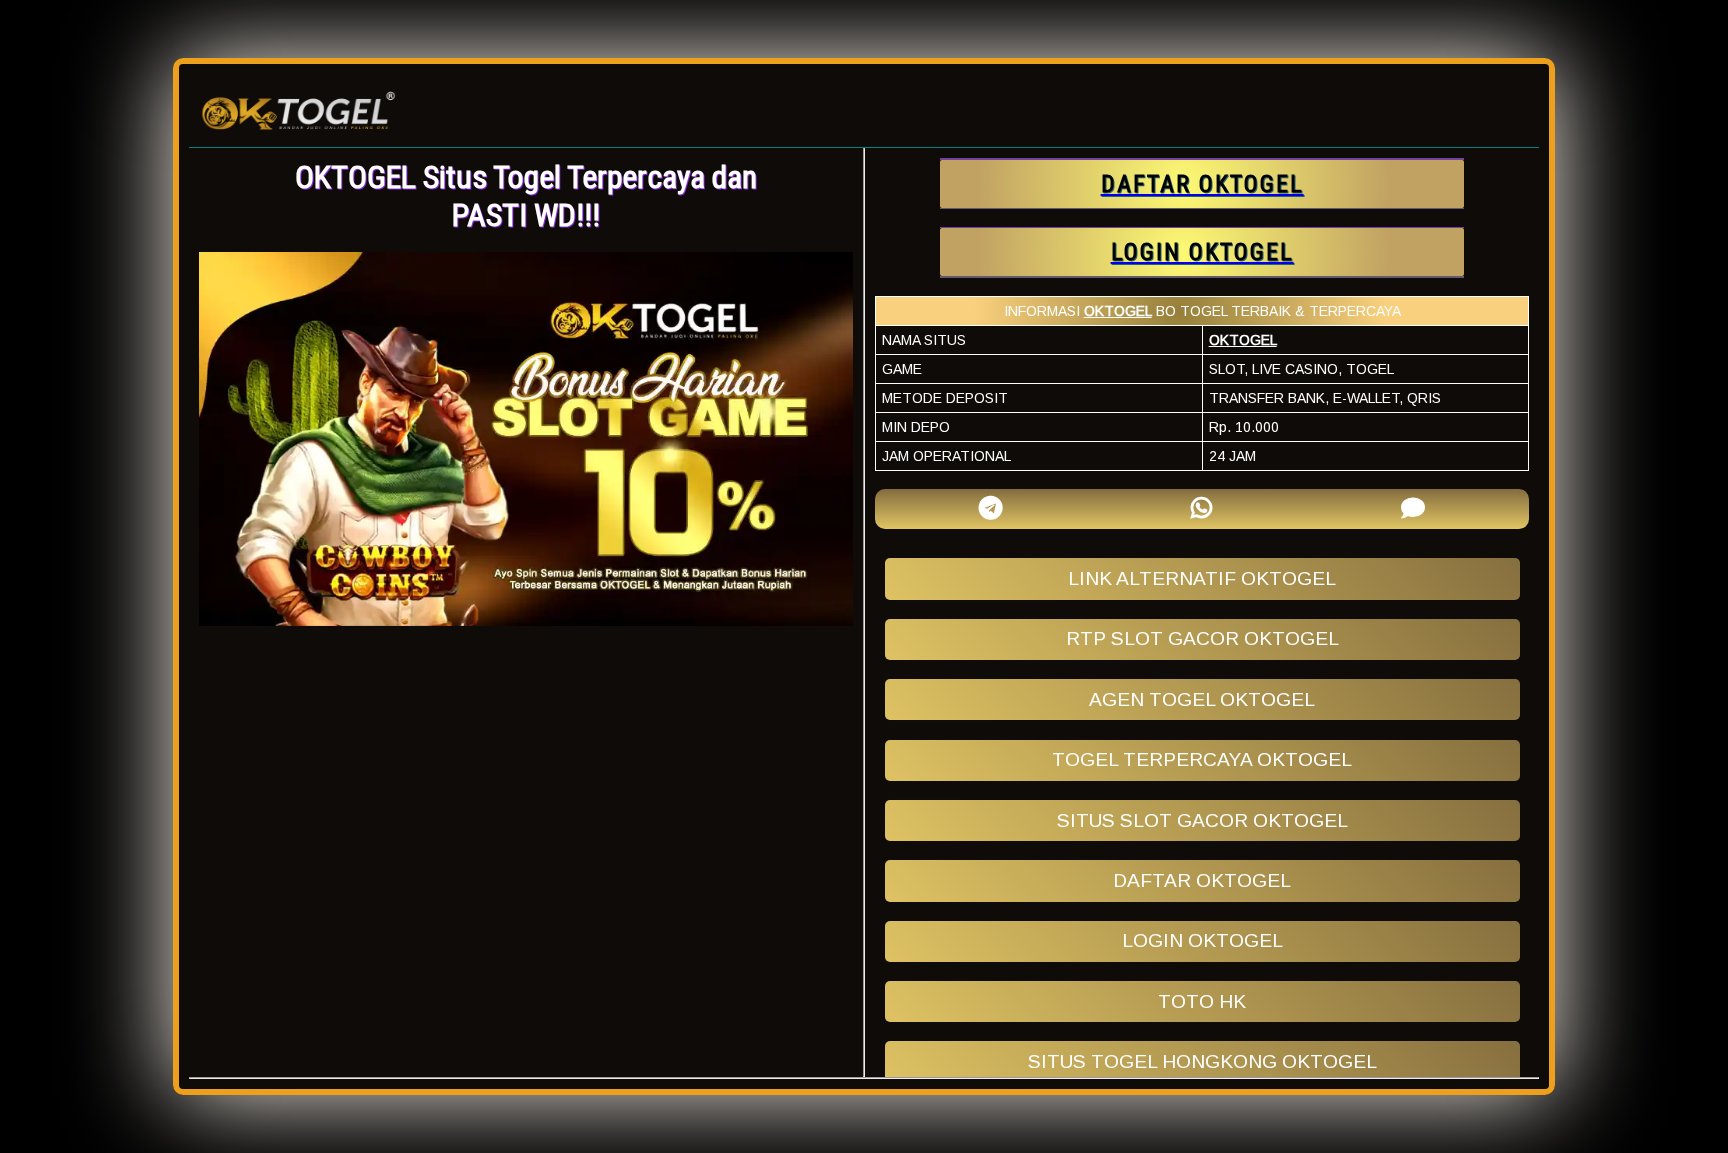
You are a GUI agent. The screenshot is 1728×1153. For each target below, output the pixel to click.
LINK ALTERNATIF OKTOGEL (1202, 578)
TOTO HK (1202, 1001)
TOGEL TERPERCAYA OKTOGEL (1202, 759)
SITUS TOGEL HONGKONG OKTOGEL (1202, 1061)
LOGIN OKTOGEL (1202, 940)
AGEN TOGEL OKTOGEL (1202, 699)
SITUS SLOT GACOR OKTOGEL (1202, 820)
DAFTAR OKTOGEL (1202, 880)
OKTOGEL (1118, 311)
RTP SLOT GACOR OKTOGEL (1202, 638)
